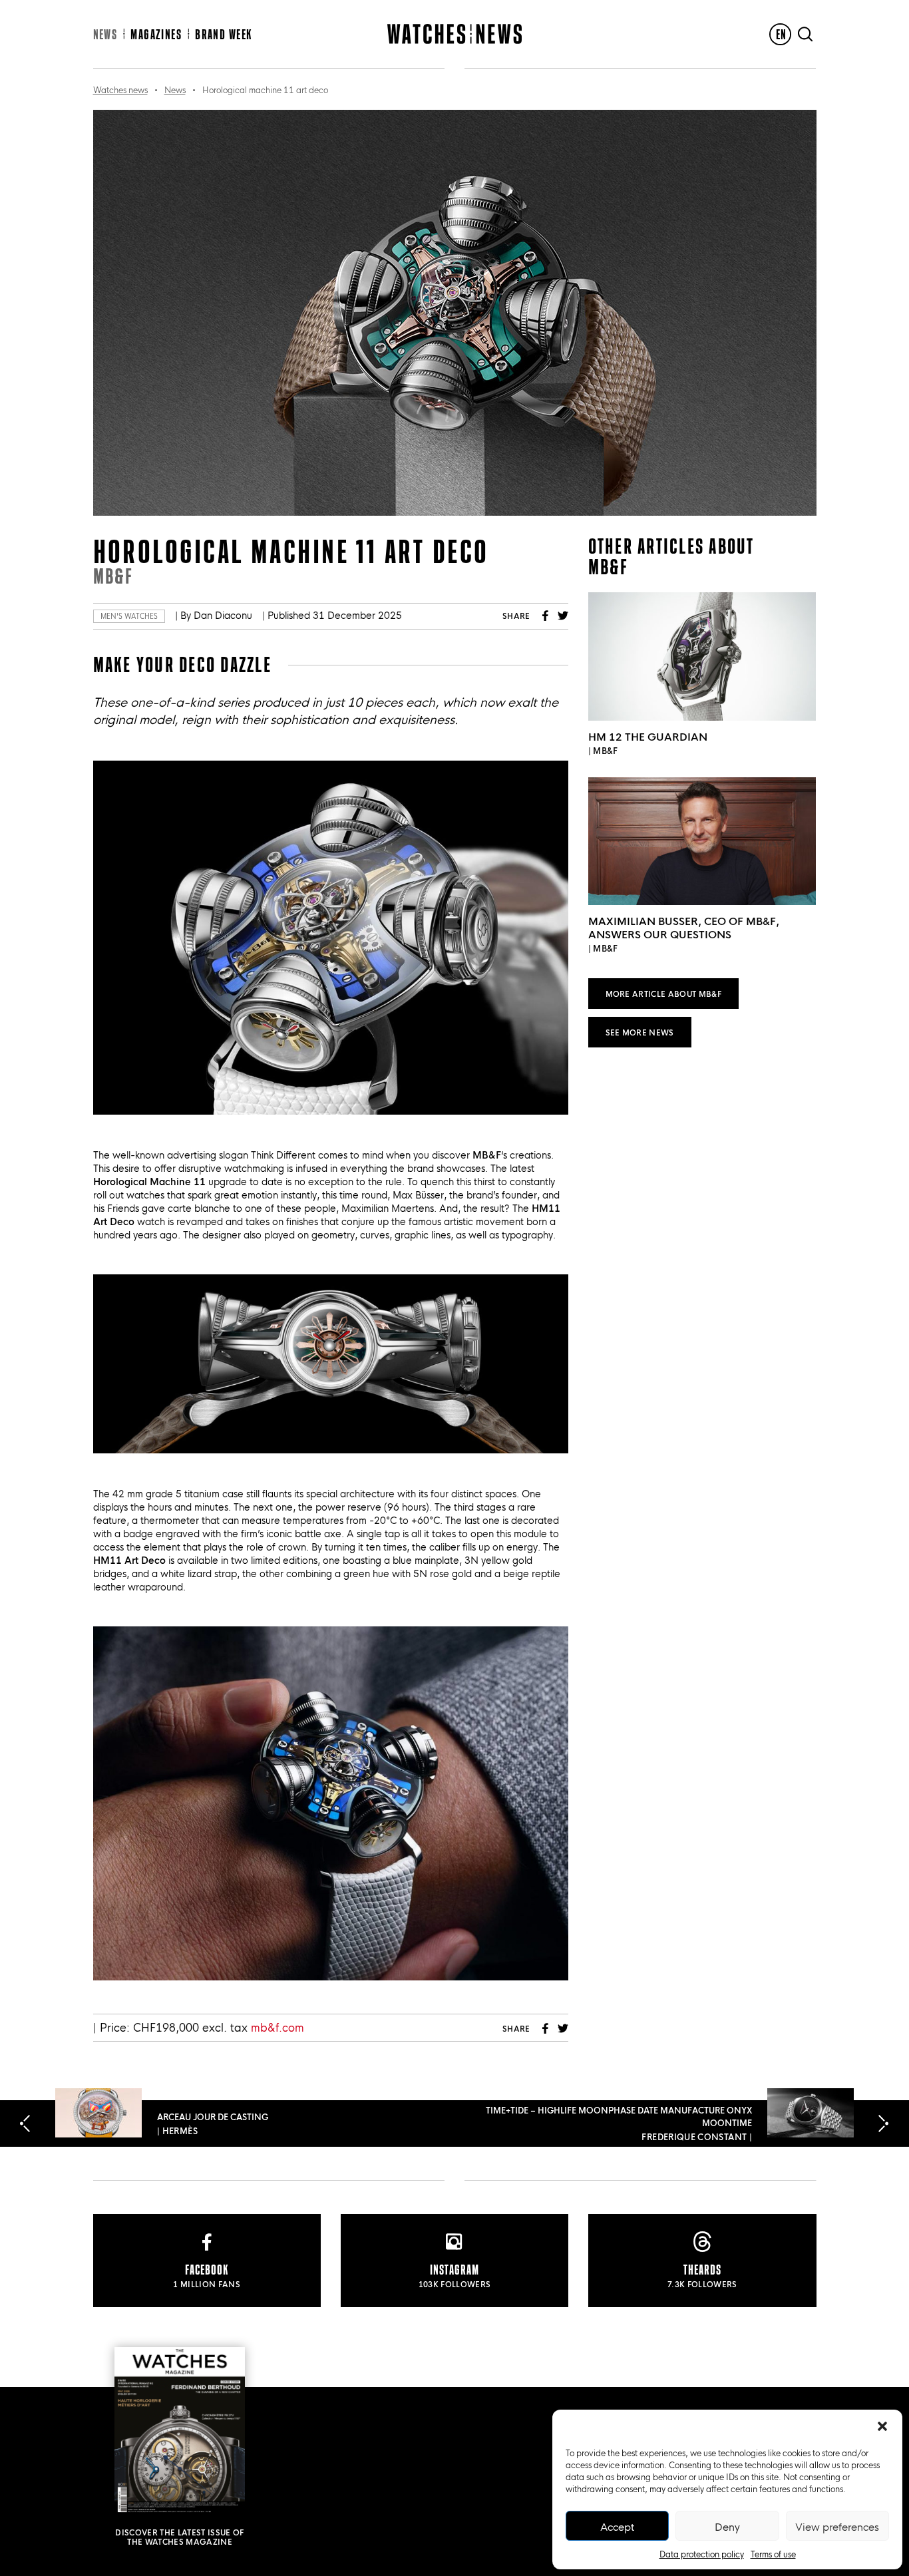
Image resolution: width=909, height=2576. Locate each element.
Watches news (120, 89)
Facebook (546, 616)
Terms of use (773, 2553)
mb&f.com (277, 2027)
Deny (727, 2526)
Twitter (563, 616)
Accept (617, 2526)
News (105, 34)
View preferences (837, 2526)
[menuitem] (780, 34)
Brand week (223, 34)
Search (805, 34)
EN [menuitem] (782, 34)
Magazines (156, 34)
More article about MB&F (664, 993)
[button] (882, 2426)
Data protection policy (702, 2553)
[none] (780, 34)
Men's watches (129, 616)
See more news (640, 1032)
